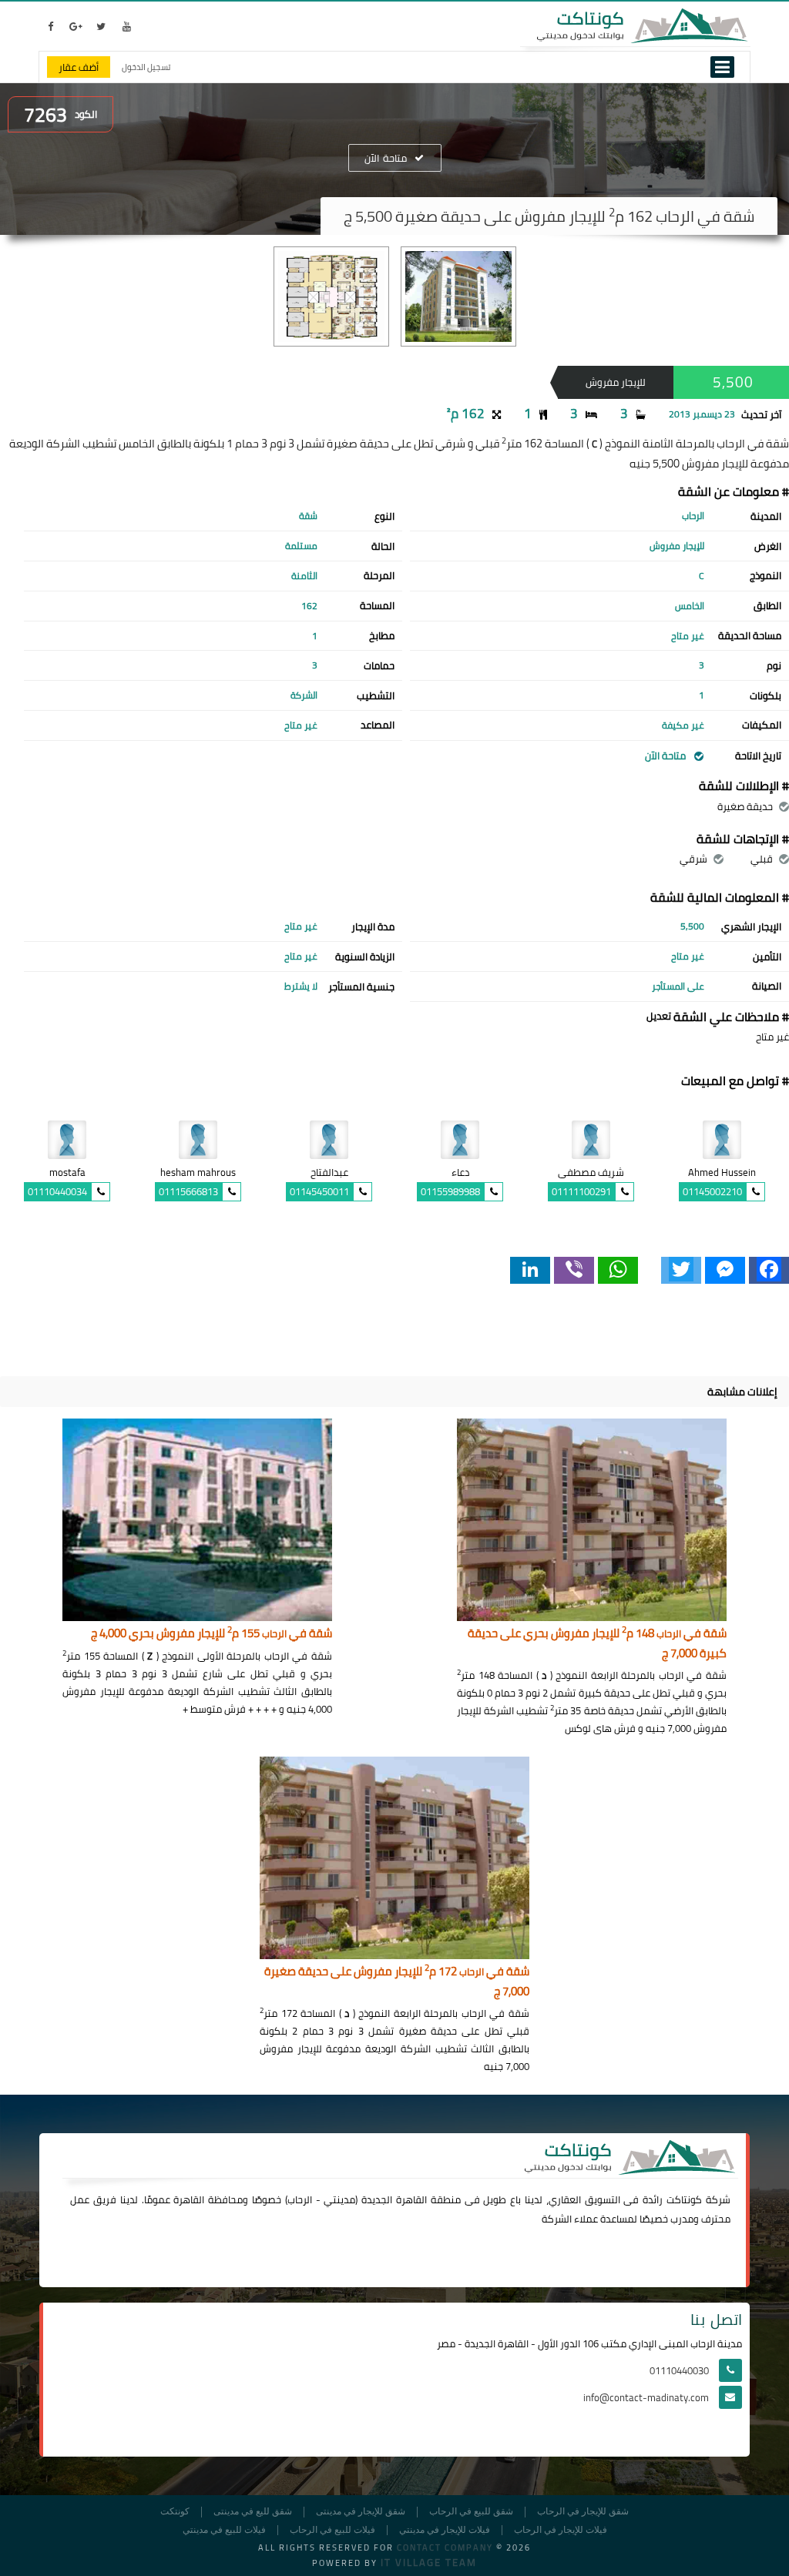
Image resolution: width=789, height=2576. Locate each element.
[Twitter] (681, 1270)
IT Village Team (429, 2562)
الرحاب (300, 2199)
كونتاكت (684, 2199)
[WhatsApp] (618, 1270)
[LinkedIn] (530, 1270)
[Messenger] (725, 1270)
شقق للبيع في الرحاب (471, 2512)
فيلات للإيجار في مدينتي (445, 2530)
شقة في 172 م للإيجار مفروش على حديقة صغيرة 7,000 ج (397, 1982)
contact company (445, 2548)
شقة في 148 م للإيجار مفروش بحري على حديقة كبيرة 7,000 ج (597, 1644)
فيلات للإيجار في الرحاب (561, 2530)
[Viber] (574, 1270)
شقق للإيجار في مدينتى (361, 2512)
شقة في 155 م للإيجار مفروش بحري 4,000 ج (212, 1634)
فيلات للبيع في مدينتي (224, 2530)
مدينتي (339, 2199)
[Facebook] (769, 1270)
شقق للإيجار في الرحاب (583, 2512)
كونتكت (175, 2512)
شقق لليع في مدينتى (253, 2512)
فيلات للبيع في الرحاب (332, 2530)
